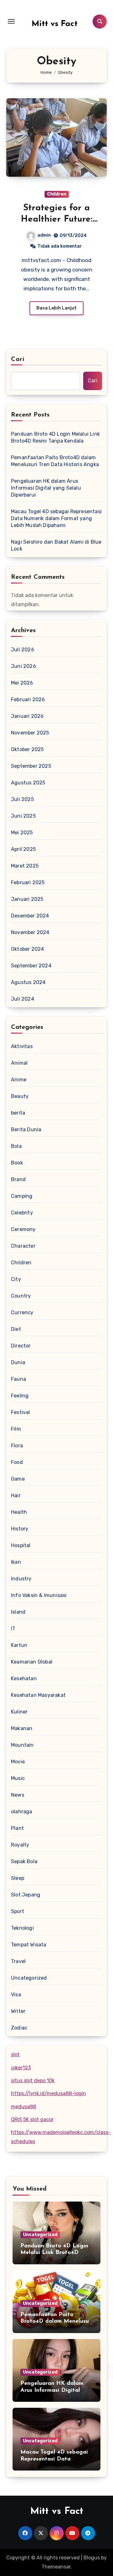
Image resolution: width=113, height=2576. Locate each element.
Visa (16, 1995)
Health (19, 1512)
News (18, 1795)
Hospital (21, 1545)
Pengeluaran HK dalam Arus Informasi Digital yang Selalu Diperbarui (46, 488)
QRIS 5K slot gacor (32, 2119)
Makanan (22, 1728)
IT (13, 1629)
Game (18, 1479)
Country (21, 1296)
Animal (19, 1063)
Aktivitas (22, 1046)
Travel (18, 1961)
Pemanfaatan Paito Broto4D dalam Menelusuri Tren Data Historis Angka (55, 461)
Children (57, 194)
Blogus (92, 2558)
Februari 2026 (28, 699)
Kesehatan (24, 1678)
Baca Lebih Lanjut (56, 308)
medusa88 (24, 2107)
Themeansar (56, 2567)
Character (23, 1246)
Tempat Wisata (29, 1945)
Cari (18, 359)
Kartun (19, 1645)
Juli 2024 (23, 999)
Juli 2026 (23, 650)
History (20, 1529)
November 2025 (30, 733)
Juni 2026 (24, 666)
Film (16, 1429)
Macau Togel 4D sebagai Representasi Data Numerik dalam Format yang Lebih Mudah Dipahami (56, 518)
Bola (16, 1146)
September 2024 (31, 966)
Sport (18, 1911)
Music (18, 1778)
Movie (18, 1762)
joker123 (21, 2068)
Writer (18, 2011)
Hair (16, 1495)
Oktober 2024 (27, 949)
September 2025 (31, 766)
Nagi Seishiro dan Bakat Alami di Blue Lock (56, 545)
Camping (22, 1196)
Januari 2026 (27, 716)
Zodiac (19, 2028)
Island (18, 1612)
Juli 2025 (22, 799)
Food (17, 1462)
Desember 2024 (30, 916)
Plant (17, 1828)
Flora (17, 1446)
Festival (21, 1412)
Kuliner (19, 1712)
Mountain (22, 1745)
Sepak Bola (24, 1861)
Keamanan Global (32, 1662)
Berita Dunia (26, 1129)
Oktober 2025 (27, 749)
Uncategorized (29, 1978)
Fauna (19, 1379)
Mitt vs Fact (55, 24)
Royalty (20, 1845)
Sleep (18, 1878)
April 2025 (23, 849)
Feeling (20, 1396)
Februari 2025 (28, 882)
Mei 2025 (22, 833)
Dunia (18, 1362)
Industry (21, 1579)
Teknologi (22, 1928)
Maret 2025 (25, 866)
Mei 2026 (22, 683)
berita (18, 1113)
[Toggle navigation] (11, 21)
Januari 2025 (27, 899)
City (16, 1279)
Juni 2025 (23, 816)
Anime (19, 1080)
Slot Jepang (26, 1895)
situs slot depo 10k (33, 2081)
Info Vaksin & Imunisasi (39, 1595)
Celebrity (22, 1213)
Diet (16, 1329)
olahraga (22, 1812)
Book (17, 1163)
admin (44, 235)
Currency (22, 1312)
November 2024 (30, 932)
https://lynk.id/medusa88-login (48, 2093)
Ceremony (23, 1229)
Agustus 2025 (28, 783)
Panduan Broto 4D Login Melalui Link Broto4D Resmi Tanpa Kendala (55, 437)
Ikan (16, 1562)
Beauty (20, 1096)
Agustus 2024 (28, 982)
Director (21, 1346)
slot (15, 2054)
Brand (18, 1179)
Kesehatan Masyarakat (38, 1695)
